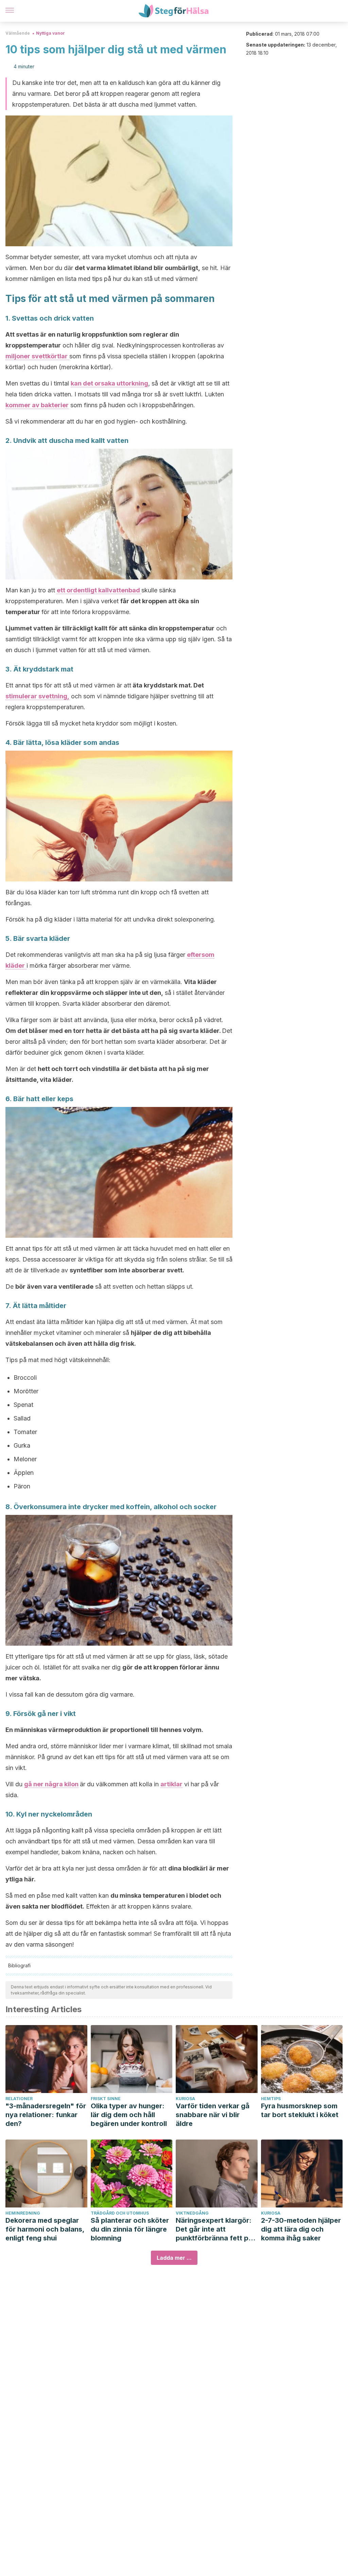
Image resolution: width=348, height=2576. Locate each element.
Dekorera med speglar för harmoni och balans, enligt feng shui (45, 2229)
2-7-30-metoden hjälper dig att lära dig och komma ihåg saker (301, 2229)
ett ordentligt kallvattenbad (99, 590)
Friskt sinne (106, 2099)
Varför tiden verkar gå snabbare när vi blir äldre (213, 2115)
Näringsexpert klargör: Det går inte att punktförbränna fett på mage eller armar (214, 2229)
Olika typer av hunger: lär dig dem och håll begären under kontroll (129, 2115)
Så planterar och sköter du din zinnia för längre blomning (130, 2229)
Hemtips (271, 2099)
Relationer (19, 2099)
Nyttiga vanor (50, 33)
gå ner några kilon (51, 1784)
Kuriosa (185, 2099)
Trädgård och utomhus (120, 2213)
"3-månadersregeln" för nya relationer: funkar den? (46, 2115)
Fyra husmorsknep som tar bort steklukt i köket (300, 2110)
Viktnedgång (192, 2213)
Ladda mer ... (174, 2258)
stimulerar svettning (36, 696)
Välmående (18, 33)
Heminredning (23, 2213)
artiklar (171, 1784)
